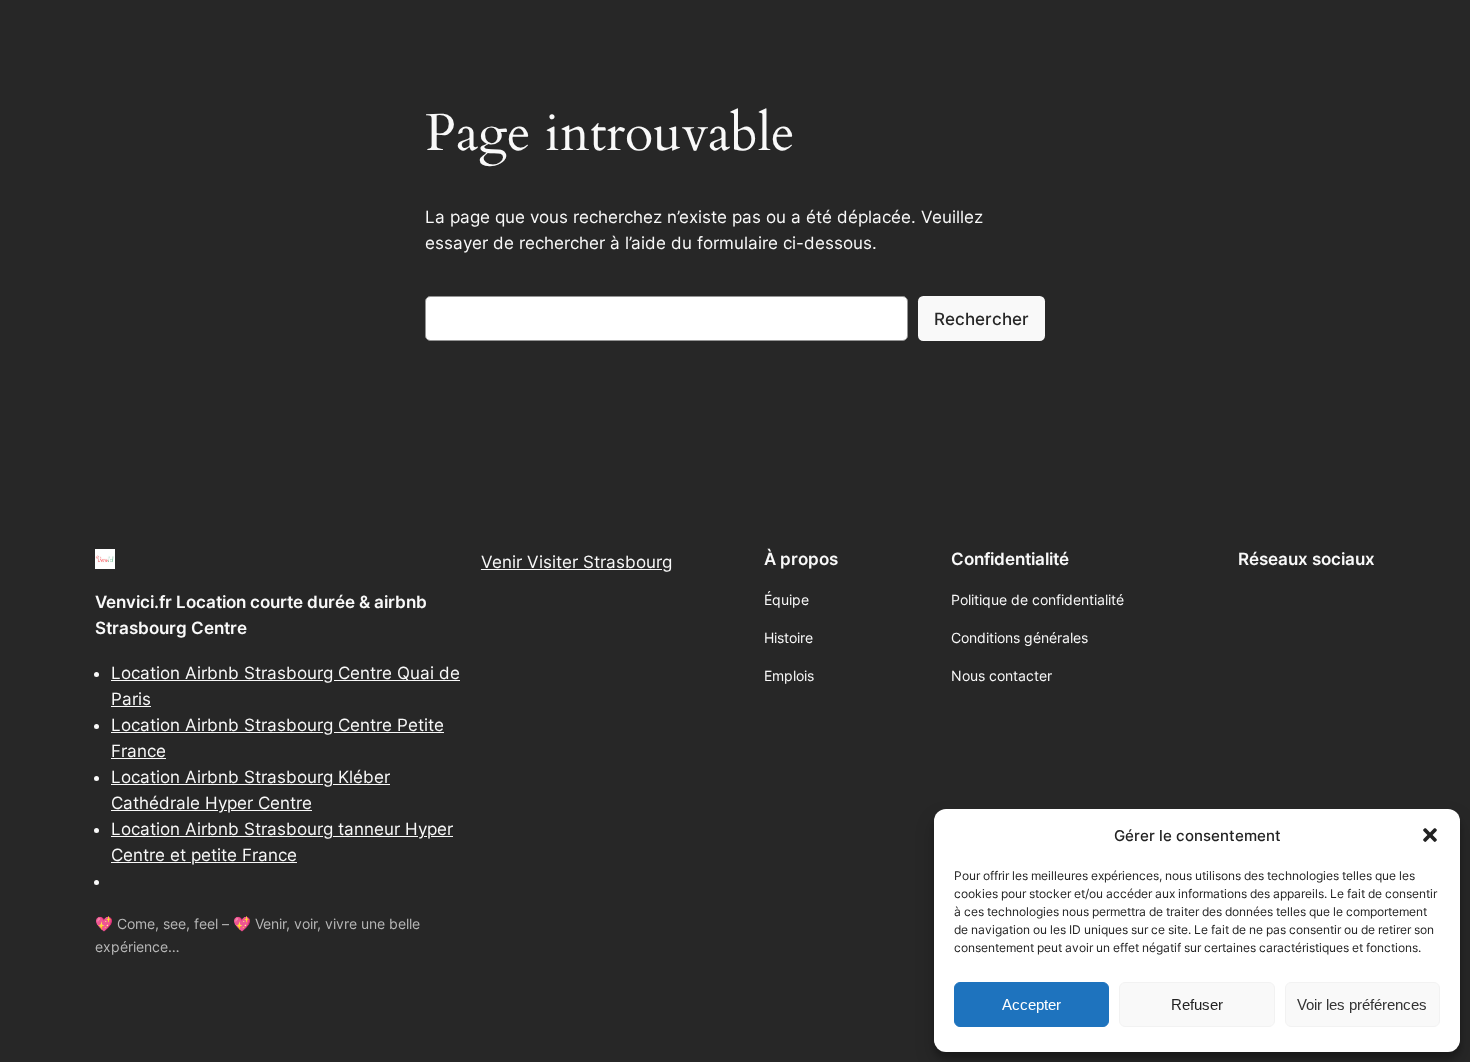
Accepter (1031, 1004)
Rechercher (981, 319)
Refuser (1197, 1004)
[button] (1430, 835)
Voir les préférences (1362, 1004)
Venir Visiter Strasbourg (576, 562)
